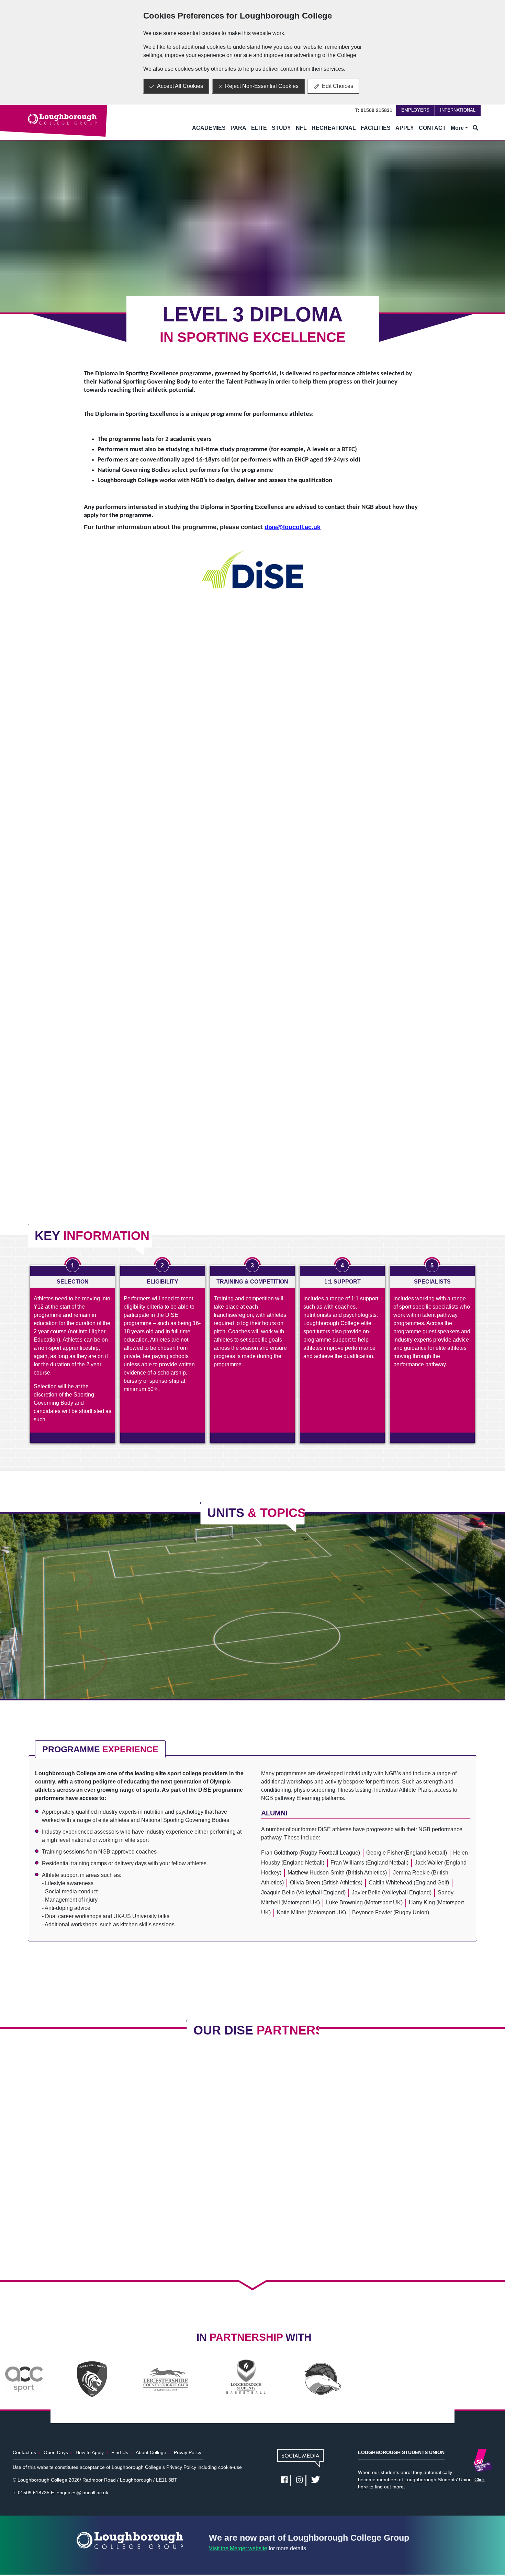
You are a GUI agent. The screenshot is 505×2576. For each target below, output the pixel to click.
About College (151, 2452)
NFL (301, 128)
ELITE (259, 128)
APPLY (405, 128)
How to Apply (90, 2452)
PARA (238, 128)
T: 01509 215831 (374, 110)
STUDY (281, 128)
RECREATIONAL (334, 128)
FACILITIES (376, 128)
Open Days (56, 2452)
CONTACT (432, 128)
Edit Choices (338, 86)
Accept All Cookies (180, 86)
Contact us (24, 2452)
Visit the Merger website (238, 2548)
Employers (415, 110)
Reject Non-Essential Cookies (262, 86)
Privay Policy (188, 2452)
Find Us (120, 2452)
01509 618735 (34, 2493)
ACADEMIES (209, 128)
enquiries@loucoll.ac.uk (82, 2493)
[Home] (62, 119)
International (458, 110)
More (457, 128)
